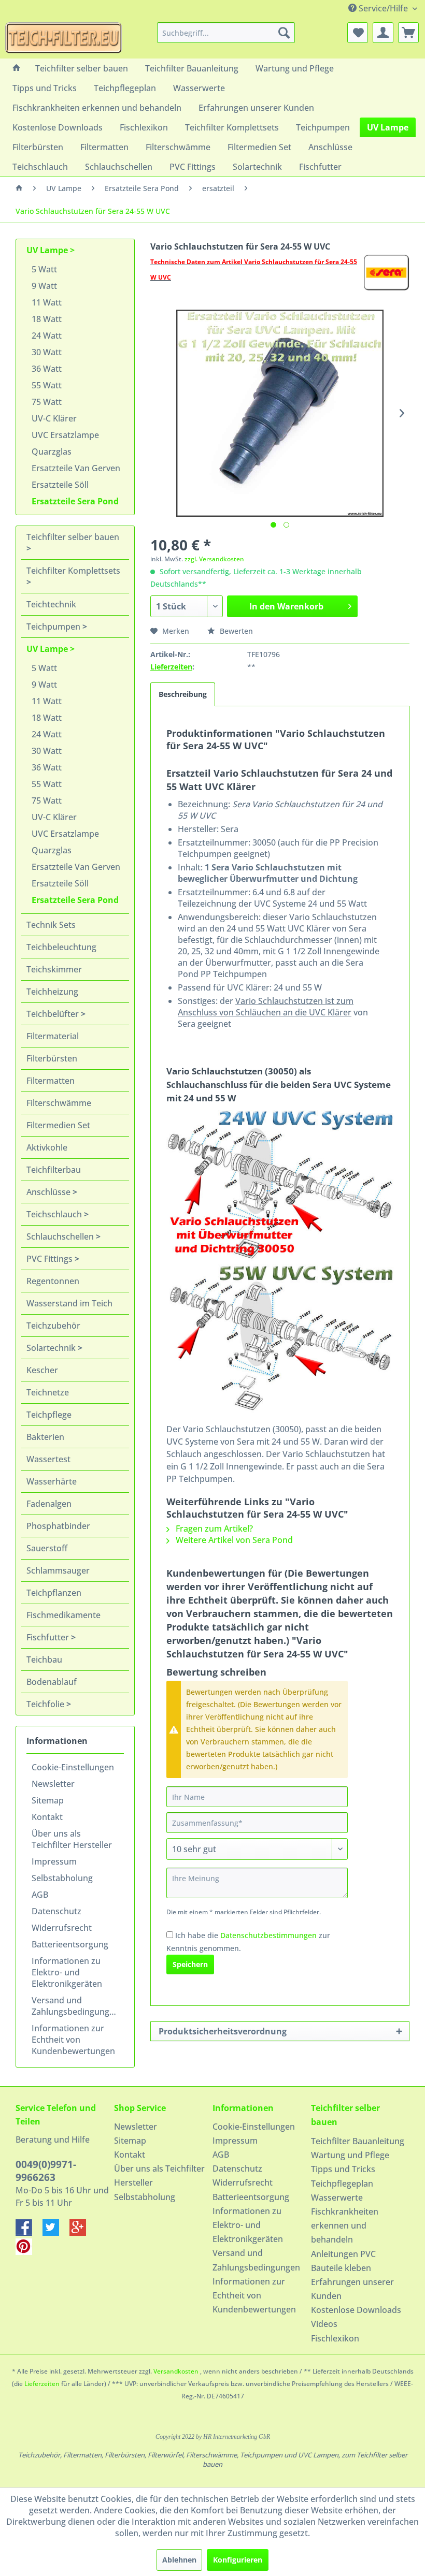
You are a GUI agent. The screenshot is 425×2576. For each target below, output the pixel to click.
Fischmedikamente (63, 1615)
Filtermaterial (53, 1036)
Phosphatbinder (58, 1526)
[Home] (17, 68)
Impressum (54, 1861)
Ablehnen (179, 2560)
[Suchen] (284, 33)
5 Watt (44, 269)
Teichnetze (48, 1392)
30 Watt (47, 352)
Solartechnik (52, 1348)
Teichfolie (46, 1704)
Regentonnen (53, 1281)
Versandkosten (176, 2371)
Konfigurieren (238, 2560)
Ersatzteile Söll (60, 485)
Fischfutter (49, 1637)
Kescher (42, 1370)
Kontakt (47, 1817)
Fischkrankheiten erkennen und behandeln (345, 2225)
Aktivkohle (47, 1147)
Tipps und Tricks (343, 2169)
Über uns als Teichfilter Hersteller (72, 1839)
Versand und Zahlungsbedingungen (75, 2006)
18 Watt (47, 319)
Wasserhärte (52, 1481)
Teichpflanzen (54, 1593)
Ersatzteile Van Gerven (76, 468)
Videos (324, 2324)
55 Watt (47, 385)
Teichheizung (52, 992)
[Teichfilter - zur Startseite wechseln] (63, 38)
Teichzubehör (53, 1326)
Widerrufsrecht (62, 1928)
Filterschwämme (59, 1103)
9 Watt (44, 286)
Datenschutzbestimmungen (268, 1935)
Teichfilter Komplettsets (73, 571)
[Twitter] (56, 2233)
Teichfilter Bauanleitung (358, 2141)
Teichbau (44, 1660)
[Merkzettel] (358, 33)
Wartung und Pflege (350, 2155)
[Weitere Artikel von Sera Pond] (386, 272)
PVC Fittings (51, 1259)
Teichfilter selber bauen (73, 537)
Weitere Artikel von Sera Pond (233, 1540)
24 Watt (47, 336)
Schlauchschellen (61, 1236)
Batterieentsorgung (70, 1944)
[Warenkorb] (408, 33)
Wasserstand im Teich (69, 1303)
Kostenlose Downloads (356, 2310)
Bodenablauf (52, 1682)
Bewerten (235, 631)
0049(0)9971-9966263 (46, 2171)
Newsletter (53, 1784)
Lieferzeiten (171, 667)
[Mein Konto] (383, 33)
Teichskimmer (54, 969)
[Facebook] (29, 2233)
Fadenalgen (49, 1504)
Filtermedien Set (58, 1125)
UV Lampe (48, 250)
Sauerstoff (47, 1548)
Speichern (190, 1964)
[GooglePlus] (82, 2233)
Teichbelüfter (54, 1014)
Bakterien (45, 1437)
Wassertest (48, 1459)
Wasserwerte (337, 2197)
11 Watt (47, 302)
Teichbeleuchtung (61, 947)
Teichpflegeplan (342, 2184)
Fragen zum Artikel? (213, 1529)
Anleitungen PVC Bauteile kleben (343, 2261)
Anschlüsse (49, 1192)
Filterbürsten (52, 1058)
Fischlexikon (335, 2338)
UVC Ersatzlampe (65, 435)
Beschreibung (183, 694)
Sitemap (48, 1800)
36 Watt (47, 369)
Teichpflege (49, 1415)
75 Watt (47, 402)
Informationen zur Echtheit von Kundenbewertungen (73, 2040)
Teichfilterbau (54, 1170)
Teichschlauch (55, 1214)
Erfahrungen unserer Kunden (352, 2289)
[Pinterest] (28, 2252)
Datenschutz (56, 1911)
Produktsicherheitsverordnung (223, 2031)
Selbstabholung (62, 1878)
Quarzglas (52, 452)
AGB (40, 1895)
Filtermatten (51, 1081)
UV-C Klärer (54, 418)
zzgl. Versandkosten (214, 559)
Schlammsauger (58, 1570)
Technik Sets (51, 925)
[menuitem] (226, 33)
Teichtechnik (51, 604)
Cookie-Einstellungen (73, 1767)
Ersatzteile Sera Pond (75, 501)
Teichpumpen (54, 627)
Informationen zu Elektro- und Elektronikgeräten (67, 1972)
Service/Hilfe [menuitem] (383, 8)
